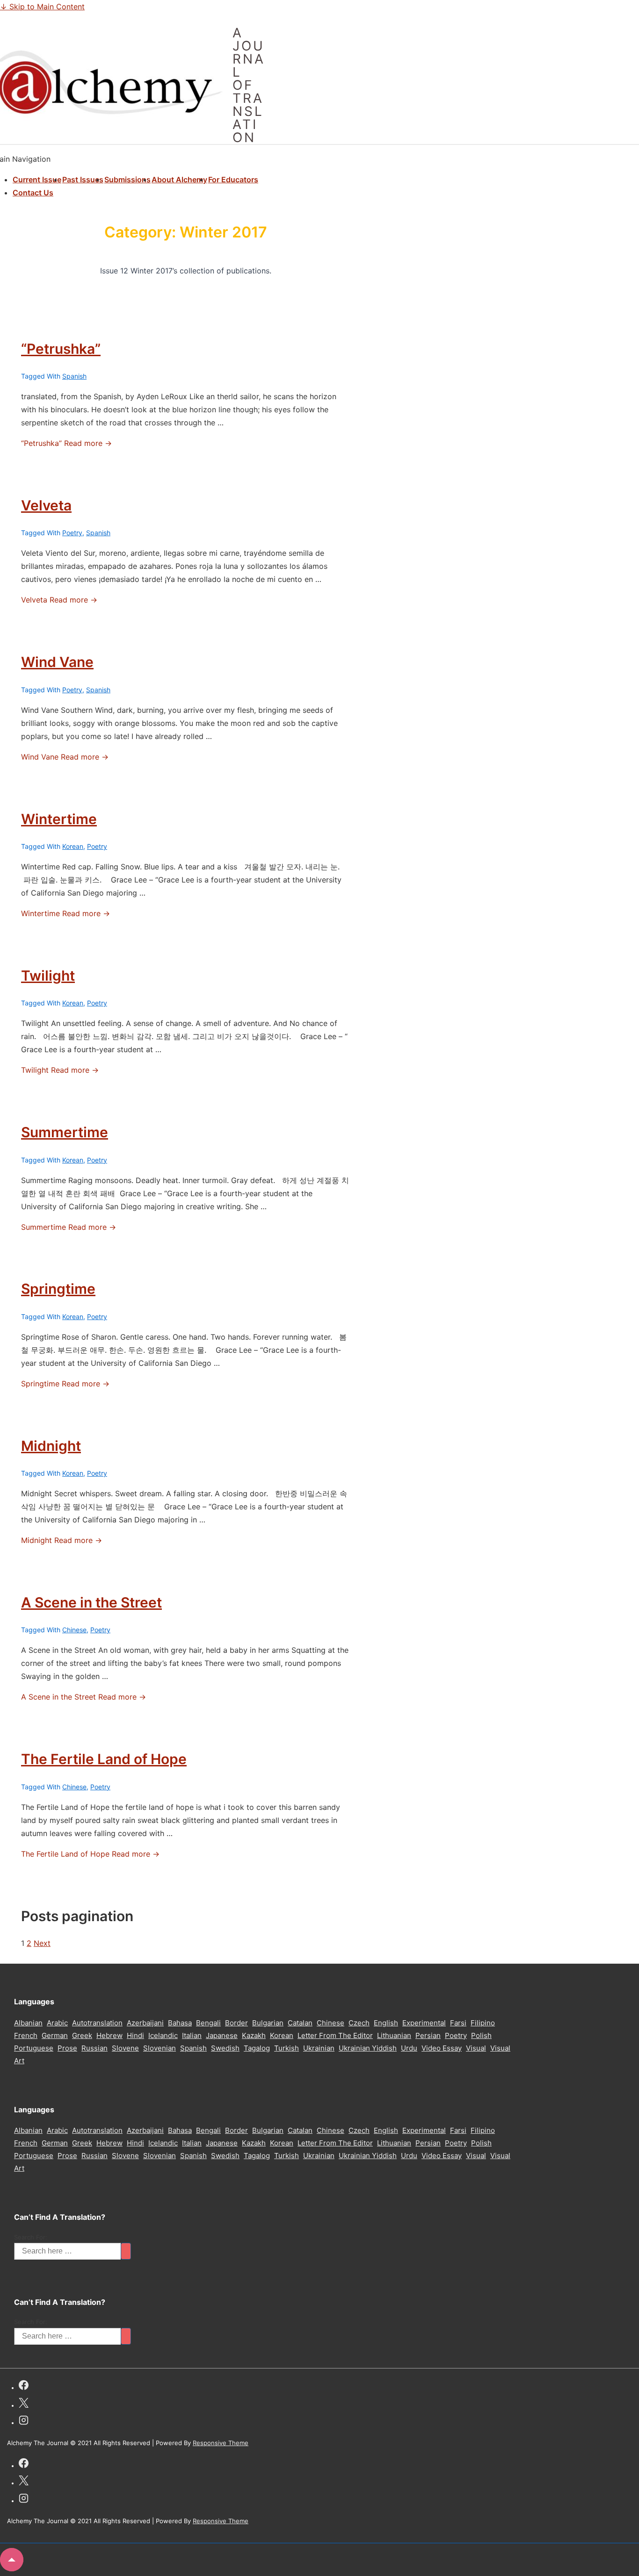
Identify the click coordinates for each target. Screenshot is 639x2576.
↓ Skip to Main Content (42, 7)
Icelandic (163, 2035)
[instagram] (24, 2422)
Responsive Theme (221, 2443)
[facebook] (24, 2386)
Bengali (208, 2023)
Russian (94, 2048)
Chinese (74, 1630)
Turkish (287, 2048)
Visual (476, 2048)
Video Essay (442, 2048)
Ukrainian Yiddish (368, 2048)
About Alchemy (179, 179)
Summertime (65, 1132)
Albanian (28, 2023)
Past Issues (83, 179)
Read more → (66, 443)
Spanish (74, 376)
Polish (481, 2035)
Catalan (300, 2023)
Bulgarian (268, 2023)
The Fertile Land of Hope (104, 1759)
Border (236, 2023)
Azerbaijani (145, 2023)
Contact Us (33, 193)
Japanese (222, 2035)
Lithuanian (394, 2035)
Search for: (31, 2237)
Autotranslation (97, 2023)
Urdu (409, 2048)
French (26, 2035)
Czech (359, 2023)
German (55, 2035)
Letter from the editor (335, 2035)
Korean (73, 846)
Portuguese (34, 2048)
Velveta (46, 505)
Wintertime (59, 819)
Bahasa (180, 2023)
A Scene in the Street (91, 1602)
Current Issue (37, 179)
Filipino (483, 2023)
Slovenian (160, 2048)
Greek (82, 2035)
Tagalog (257, 2048)
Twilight (48, 976)
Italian (192, 2035)
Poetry (72, 533)
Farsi (458, 2023)
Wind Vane (57, 662)
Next (42, 1943)
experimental (424, 2023)
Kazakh (254, 2035)
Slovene (125, 2048)
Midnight (51, 1446)
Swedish (225, 2048)
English (386, 2023)
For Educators (233, 179)
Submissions (127, 179)
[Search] (126, 2251)
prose (67, 2048)
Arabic (57, 2023)
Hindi (135, 2035)
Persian (428, 2035)
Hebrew (109, 2035)
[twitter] (24, 2404)
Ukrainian (319, 2048)
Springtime (58, 1289)
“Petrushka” (61, 349)
